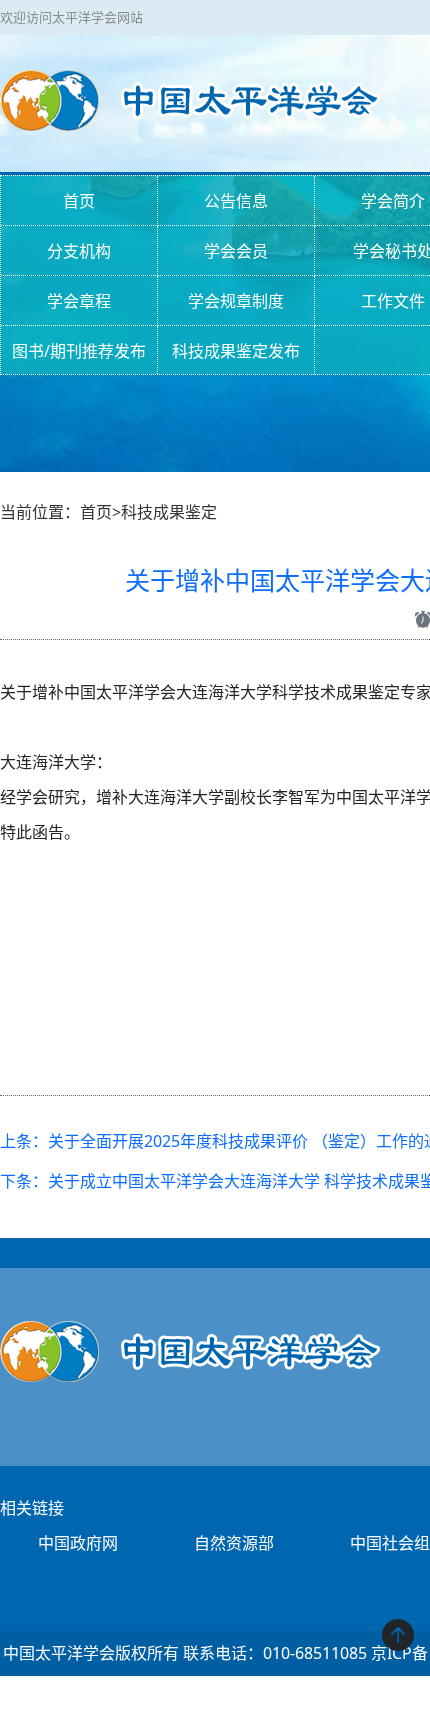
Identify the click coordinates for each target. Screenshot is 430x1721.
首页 (79, 201)
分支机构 (79, 251)
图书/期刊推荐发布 (79, 351)
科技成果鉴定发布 (236, 351)
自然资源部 (234, 1543)
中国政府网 (78, 1543)
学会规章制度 (236, 301)
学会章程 (79, 301)
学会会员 (236, 251)
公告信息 (236, 201)
